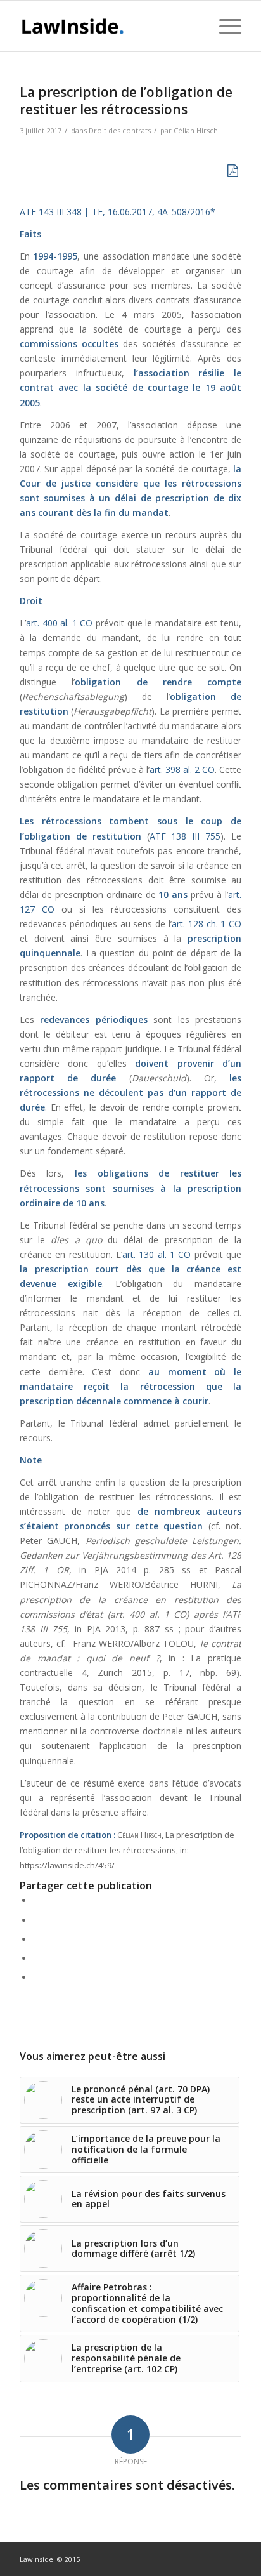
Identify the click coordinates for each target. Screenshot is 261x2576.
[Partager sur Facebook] (36, 1900)
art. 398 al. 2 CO (182, 769)
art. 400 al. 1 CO (59, 623)
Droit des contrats (120, 130)
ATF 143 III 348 (51, 212)
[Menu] (224, 26)
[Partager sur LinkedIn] (36, 1958)
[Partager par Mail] (36, 1977)
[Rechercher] (194, 26)
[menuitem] (194, 26)
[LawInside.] (108, 26)
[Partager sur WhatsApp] (36, 1939)
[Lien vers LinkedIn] (213, 2558)
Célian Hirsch (196, 130)
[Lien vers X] (232, 2558)
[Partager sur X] (36, 1920)
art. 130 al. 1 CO (156, 1254)
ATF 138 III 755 (185, 836)
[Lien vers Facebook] (194, 2558)
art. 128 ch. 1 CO (207, 924)
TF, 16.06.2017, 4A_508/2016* (154, 212)
